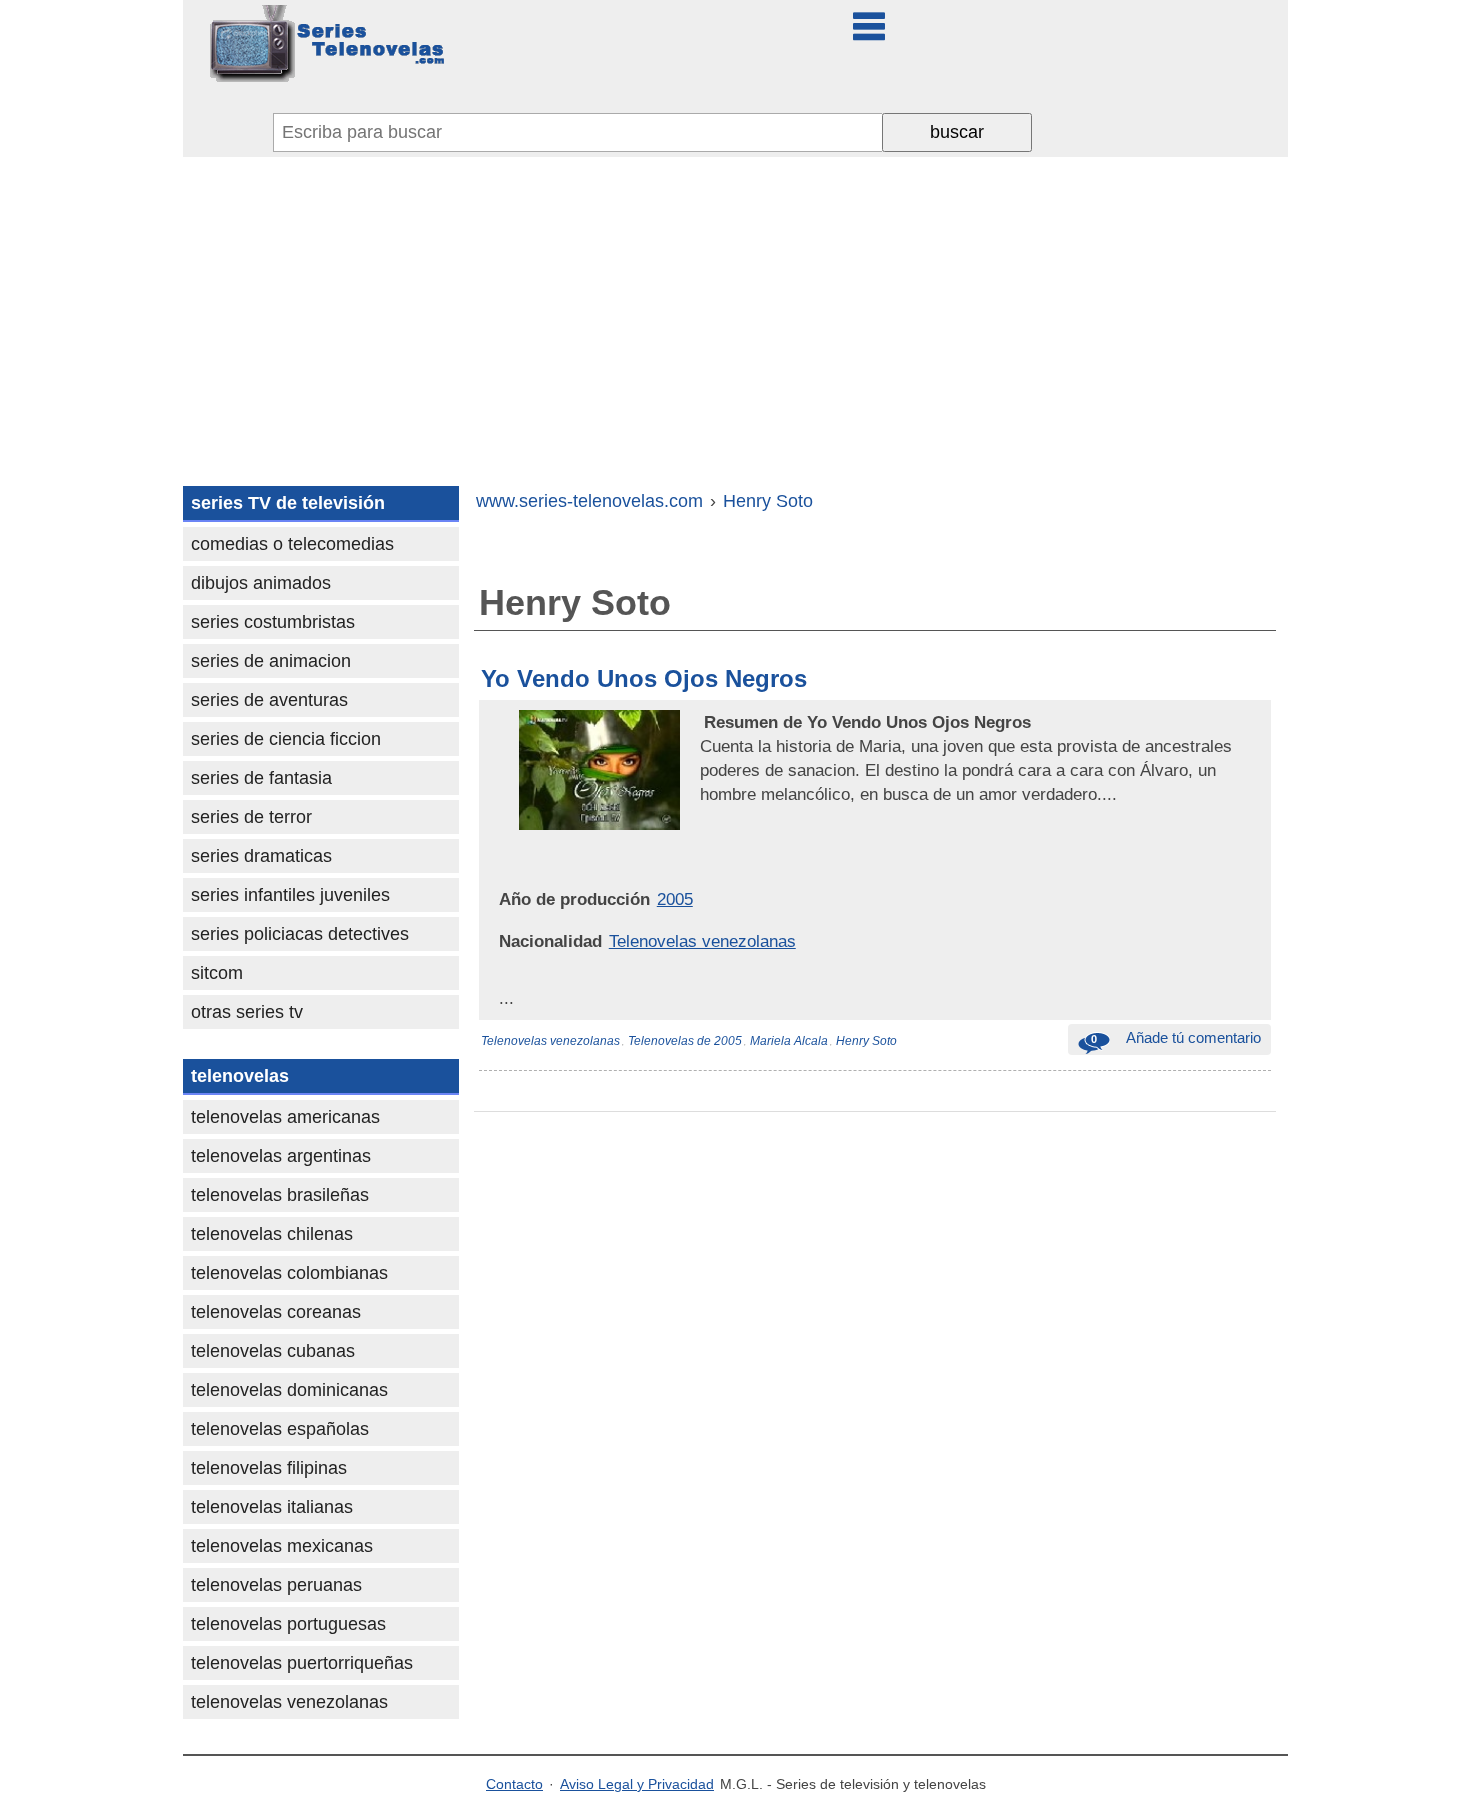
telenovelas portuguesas (288, 1624)
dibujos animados (261, 583)
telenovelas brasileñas (280, 1195)
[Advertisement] (735, 307)
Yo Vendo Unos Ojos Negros (644, 678)
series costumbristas (273, 622)
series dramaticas (261, 856)
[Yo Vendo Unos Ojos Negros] (702, 722)
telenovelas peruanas (276, 1585)
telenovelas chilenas (272, 1234)
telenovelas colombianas (289, 1273)
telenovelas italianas (272, 1507)
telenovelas (240, 1076)
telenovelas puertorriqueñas (302, 1663)
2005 (675, 899)
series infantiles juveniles (290, 895)
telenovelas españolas (280, 1429)
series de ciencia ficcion (286, 739)
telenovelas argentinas (281, 1156)
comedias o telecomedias (292, 544)
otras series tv (247, 1012)
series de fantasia (261, 778)
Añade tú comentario (1176, 1037)
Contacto (514, 1784)
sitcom (217, 973)
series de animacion (271, 661)
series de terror (251, 817)
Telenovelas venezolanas (702, 941)
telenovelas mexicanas (282, 1546)
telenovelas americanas (285, 1117)
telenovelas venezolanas (289, 1702)
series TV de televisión (288, 503)
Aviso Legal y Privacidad (637, 1784)
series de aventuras (269, 700)
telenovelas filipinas (269, 1468)
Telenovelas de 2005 (685, 1041)
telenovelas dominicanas (289, 1390)
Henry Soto (866, 1041)
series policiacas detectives (300, 934)
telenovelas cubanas (273, 1351)
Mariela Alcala (789, 1041)
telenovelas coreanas (276, 1312)
